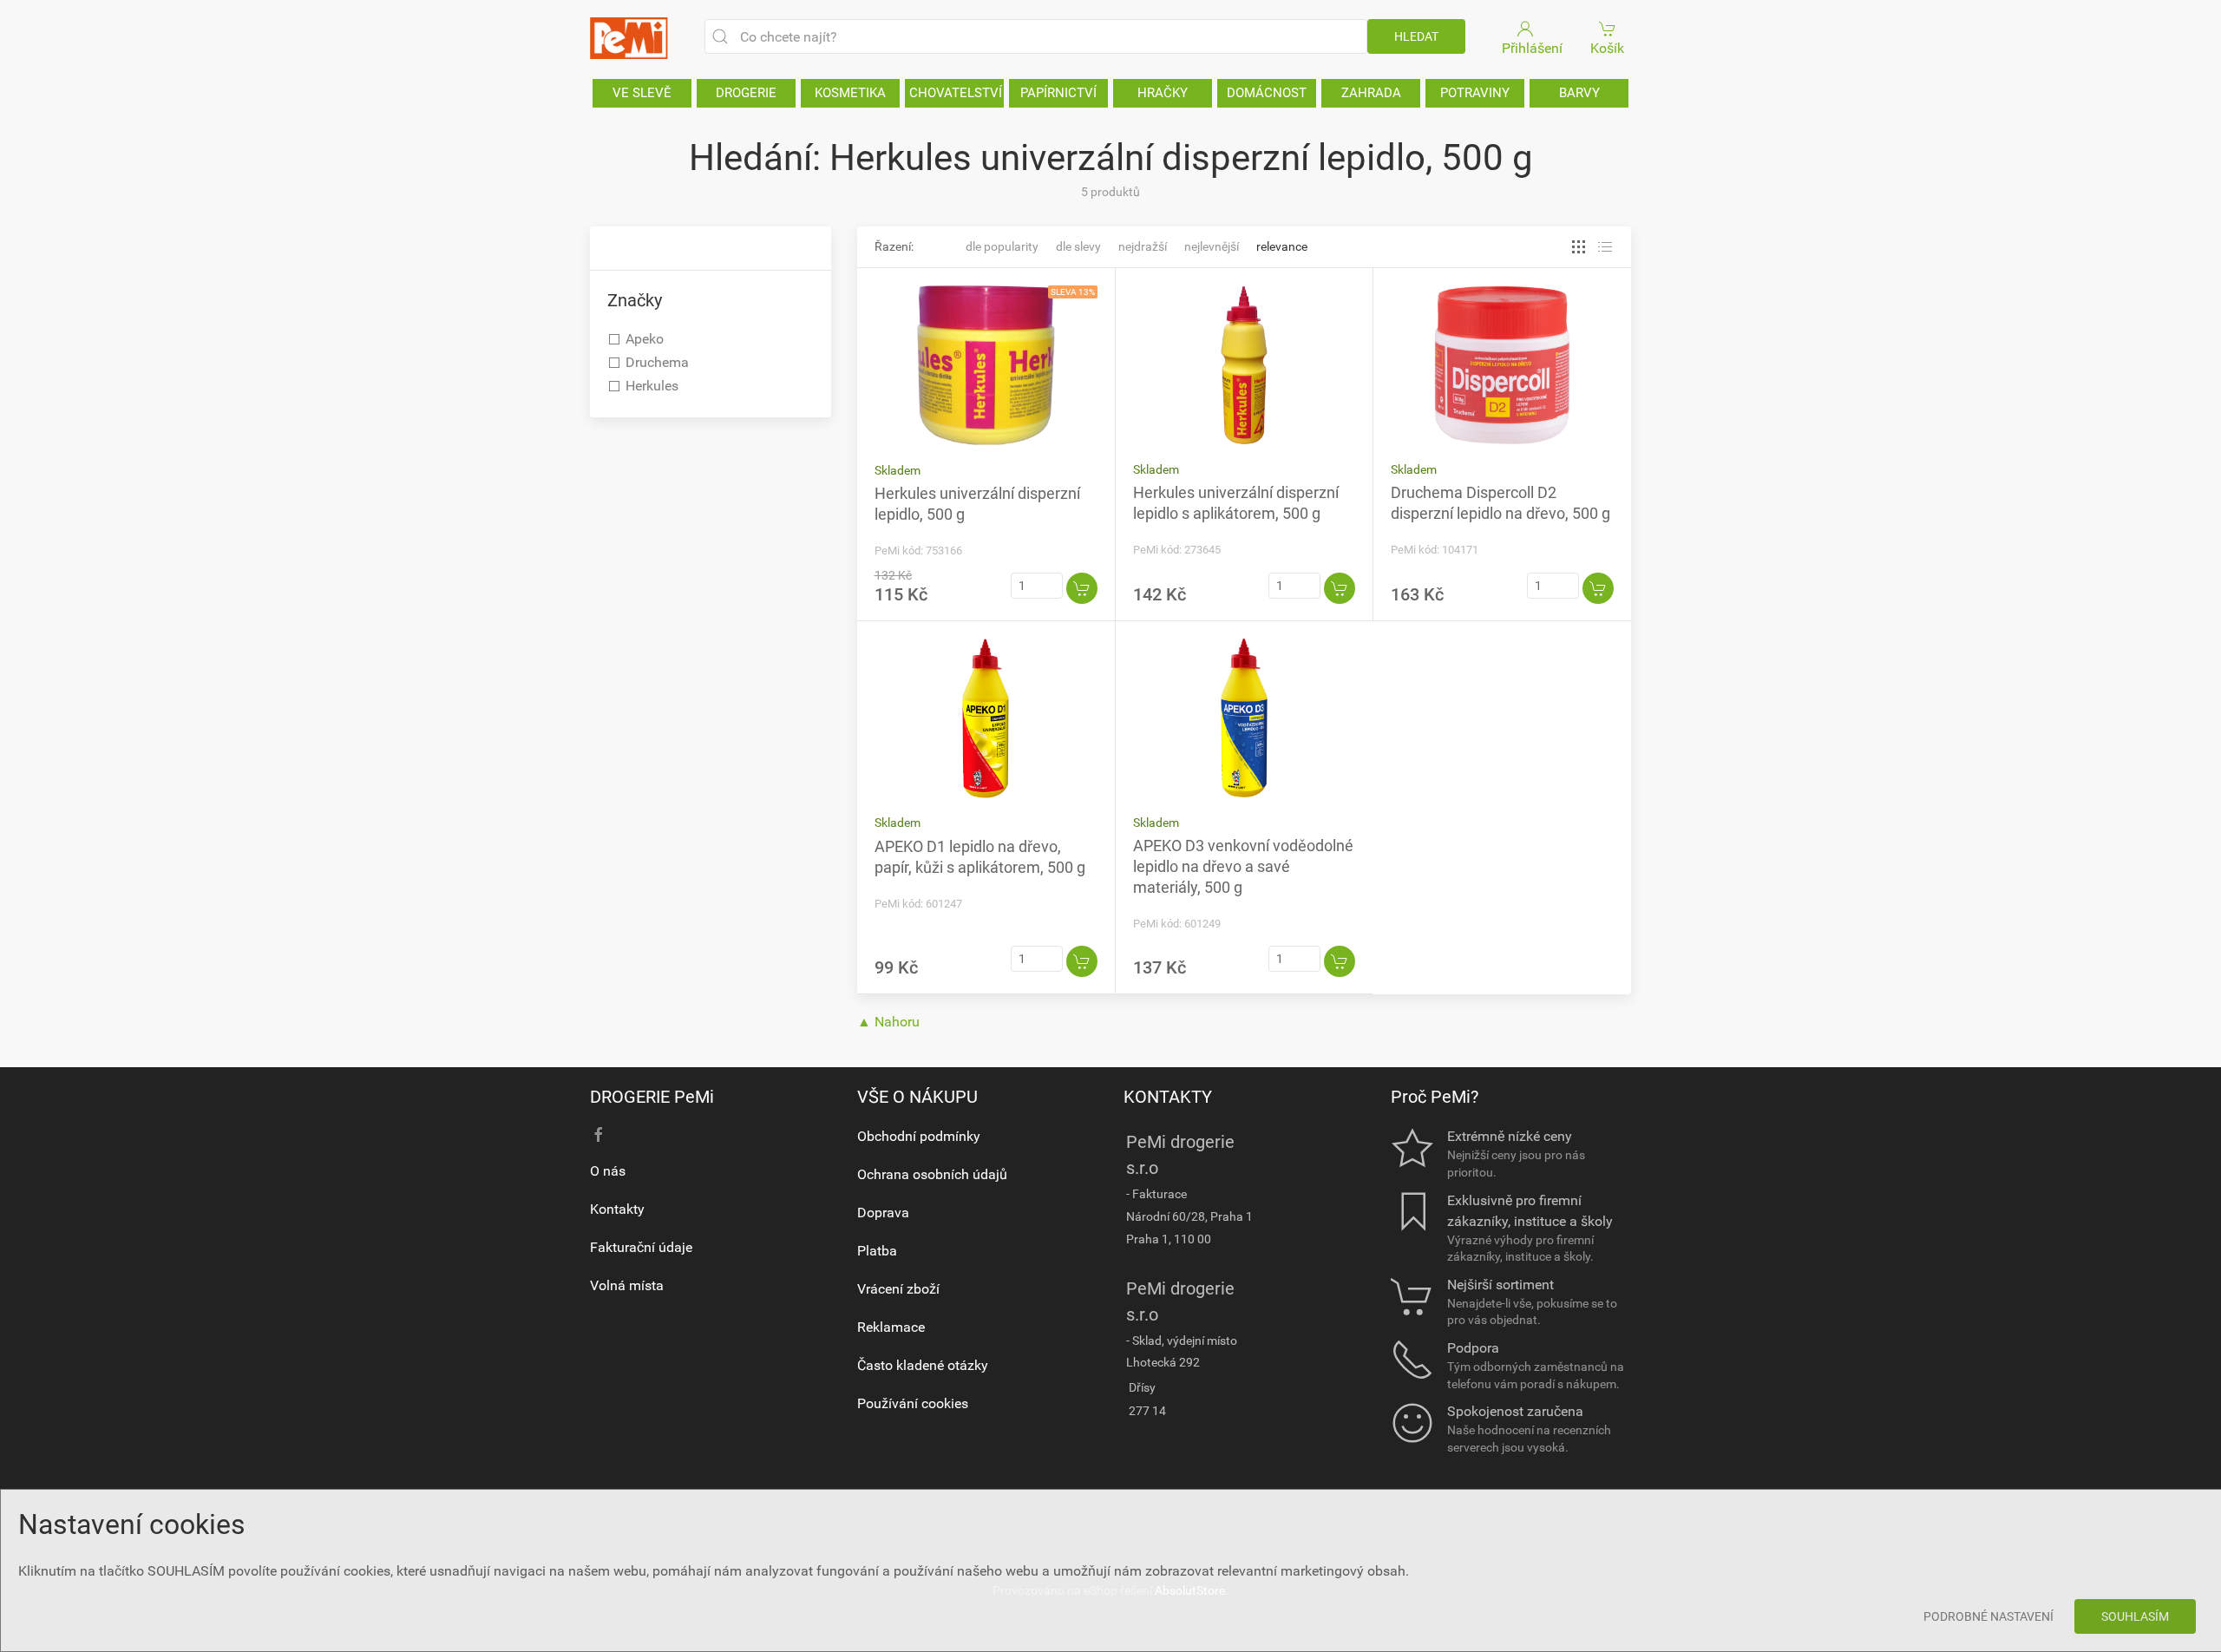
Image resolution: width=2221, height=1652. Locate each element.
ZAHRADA (1371, 93)
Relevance (1282, 246)
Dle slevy (1078, 246)
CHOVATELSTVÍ (956, 93)
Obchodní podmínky (919, 1136)
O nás (608, 1171)
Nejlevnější (1212, 246)
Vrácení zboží (898, 1289)
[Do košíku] (1082, 588)
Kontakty (617, 1209)
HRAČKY (1163, 93)
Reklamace (891, 1327)
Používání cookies (913, 1403)
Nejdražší (1143, 246)
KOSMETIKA (850, 93)
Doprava (883, 1213)
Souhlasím (2135, 1616)
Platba (877, 1251)
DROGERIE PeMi (652, 1097)
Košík (1607, 48)
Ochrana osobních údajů (932, 1174)
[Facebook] (599, 1135)
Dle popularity (1002, 246)
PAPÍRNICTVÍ (1058, 93)
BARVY (1579, 93)
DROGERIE (746, 93)
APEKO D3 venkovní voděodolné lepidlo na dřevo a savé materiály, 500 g (1243, 866)
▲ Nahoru (888, 1022)
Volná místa (627, 1285)
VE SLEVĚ (642, 93)
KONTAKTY (1168, 1097)
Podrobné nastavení (1988, 1616)
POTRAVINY (1475, 93)
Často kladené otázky (923, 1365)
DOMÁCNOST (1267, 93)
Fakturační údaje (641, 1247)
